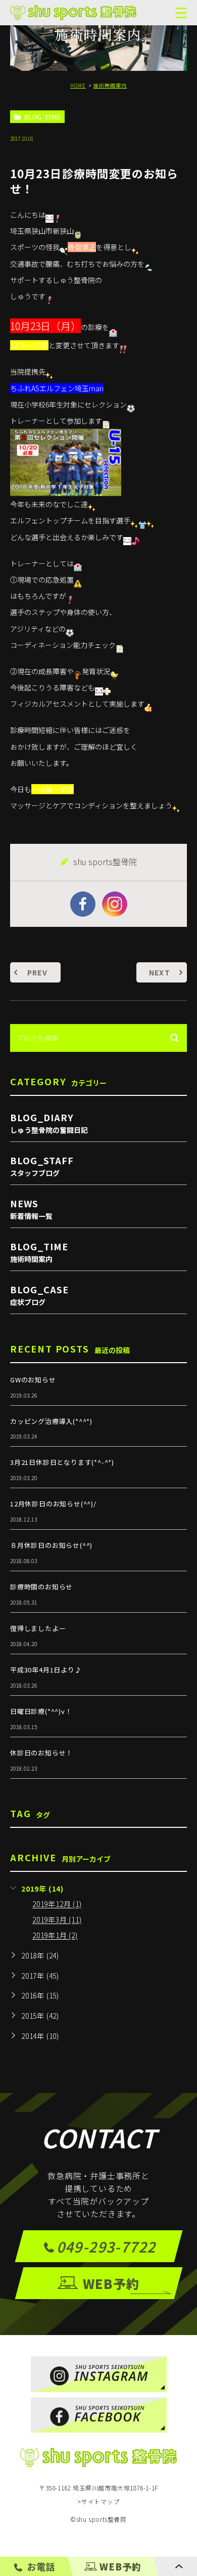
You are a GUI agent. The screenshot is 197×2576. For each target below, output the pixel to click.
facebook (83, 904)
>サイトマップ (98, 2501)
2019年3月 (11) (57, 1920)
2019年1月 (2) (55, 1936)
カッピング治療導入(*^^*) (51, 1421)
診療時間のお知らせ (41, 1587)
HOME (78, 85)
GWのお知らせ (33, 1380)
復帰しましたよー (38, 1628)
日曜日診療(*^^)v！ (41, 1711)
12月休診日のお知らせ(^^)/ (53, 1504)
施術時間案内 (110, 85)
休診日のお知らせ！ (41, 1753)
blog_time (42, 117)
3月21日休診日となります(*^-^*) (62, 1462)
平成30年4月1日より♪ (46, 1670)
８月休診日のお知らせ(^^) (51, 1545)
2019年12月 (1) (57, 1904)
